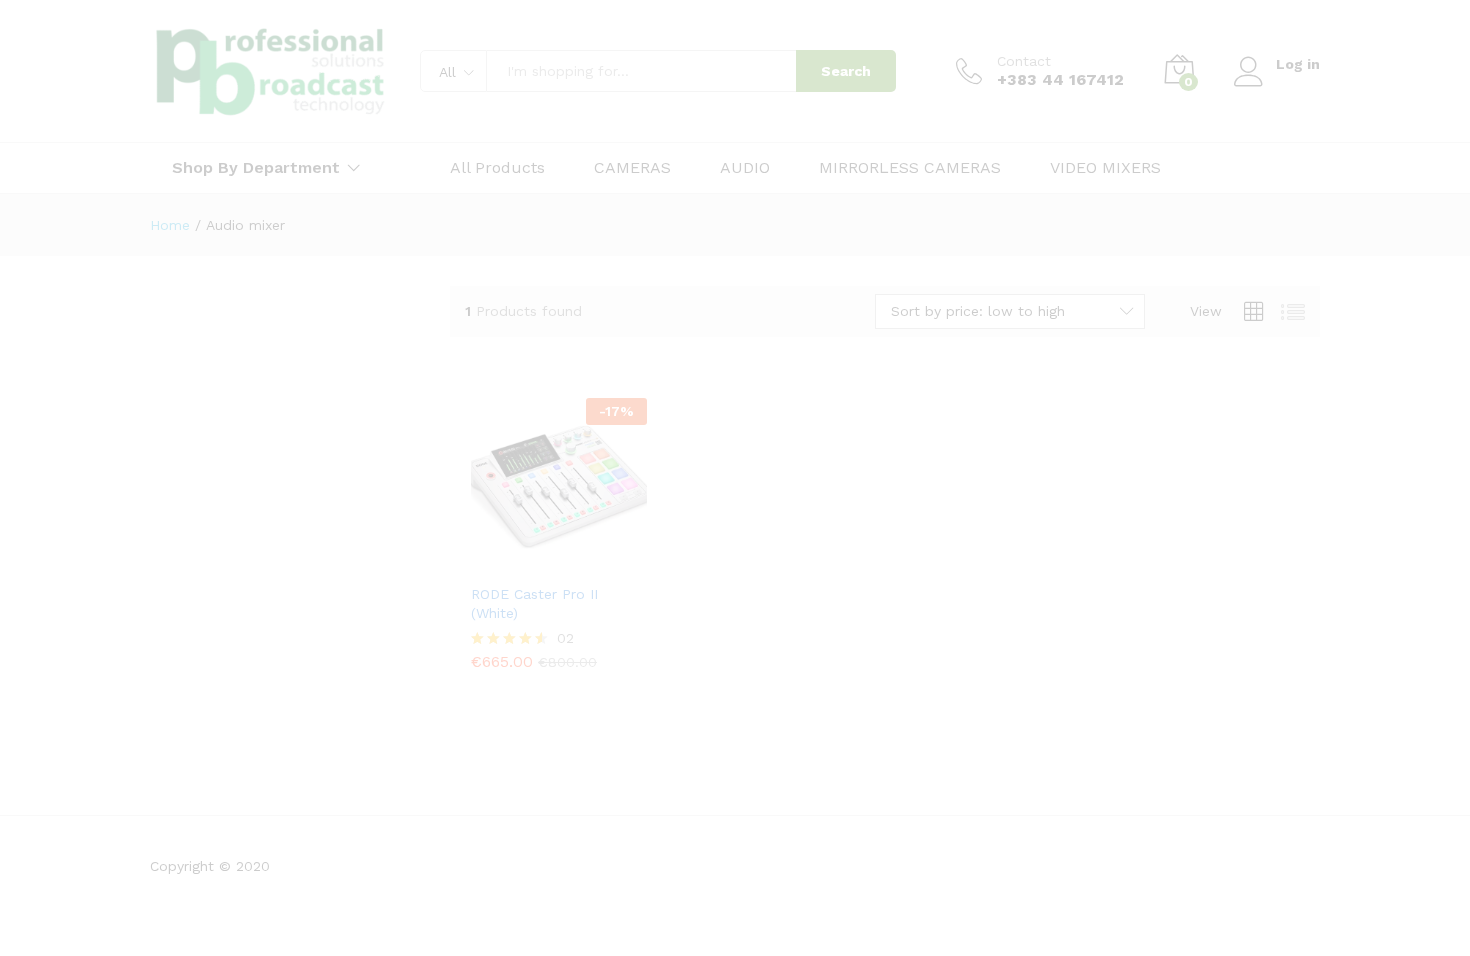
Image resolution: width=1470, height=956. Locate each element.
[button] (487, 551)
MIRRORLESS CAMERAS (910, 168)
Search (846, 71)
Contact (1024, 61)
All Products (497, 168)
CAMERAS (632, 168)
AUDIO (745, 168)
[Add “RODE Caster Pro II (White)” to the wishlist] (575, 551)
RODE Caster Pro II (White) (534, 603)
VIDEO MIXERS (1105, 168)
